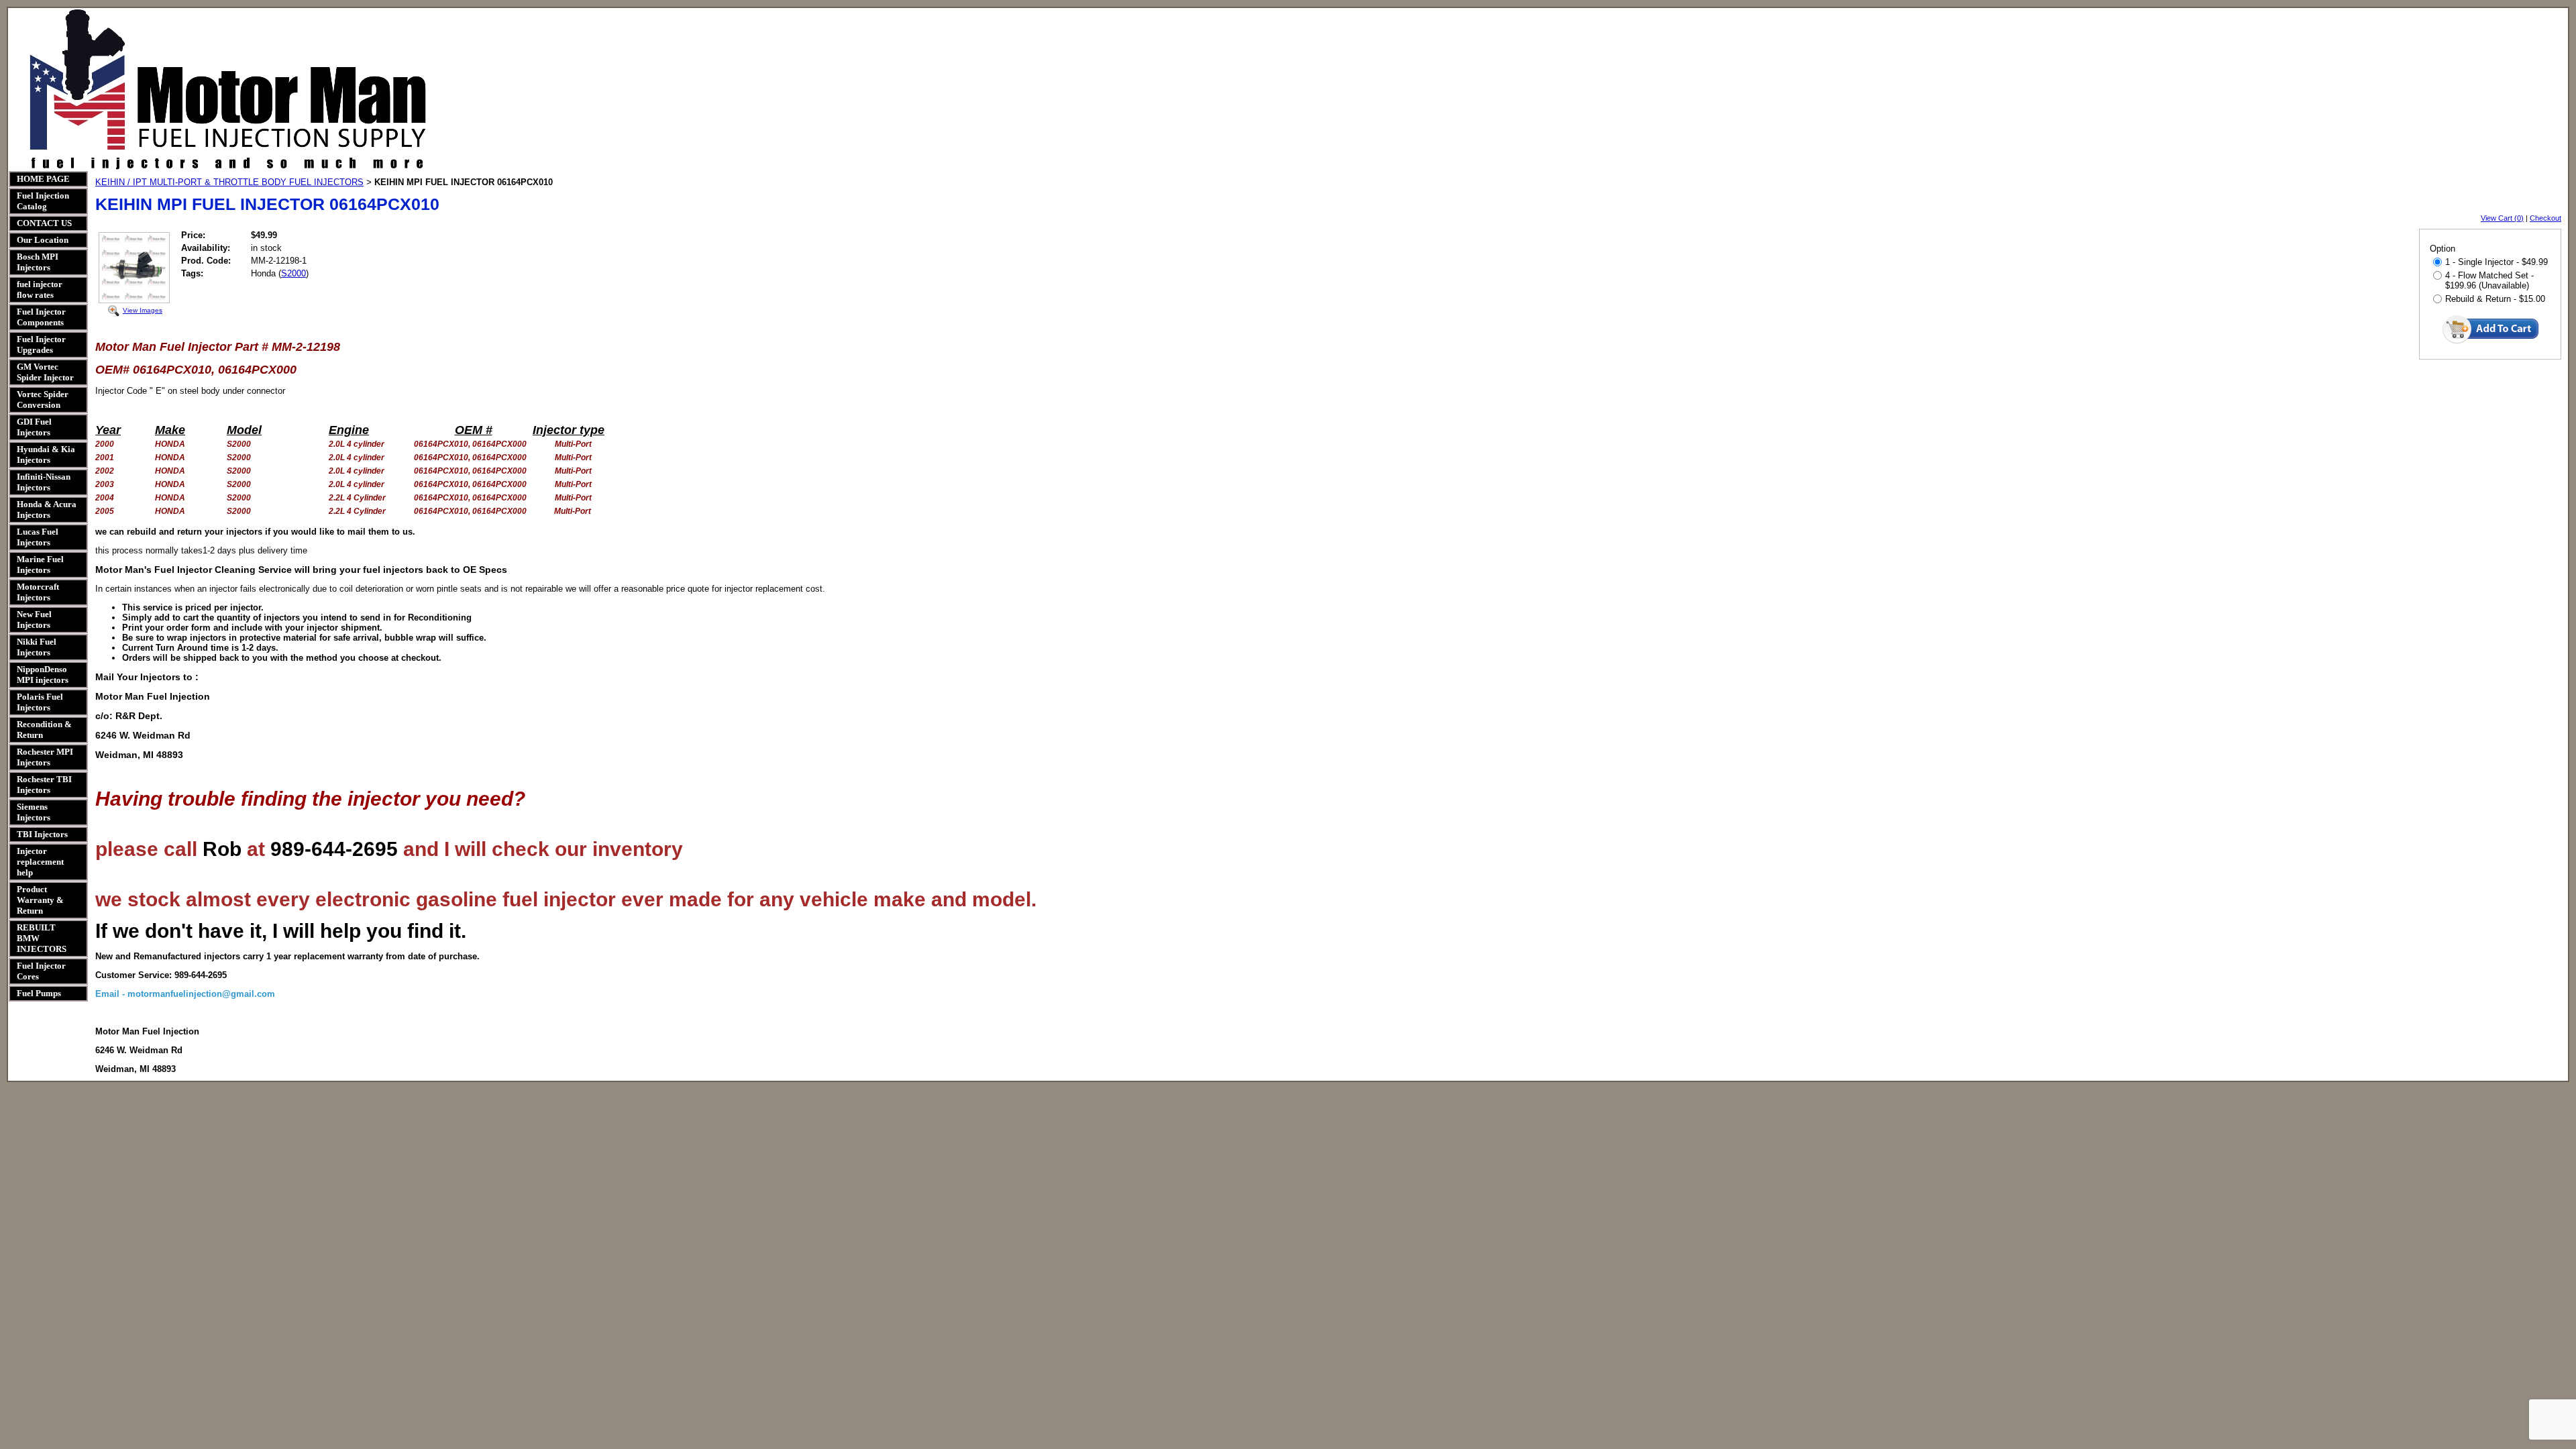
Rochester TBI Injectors (44, 785)
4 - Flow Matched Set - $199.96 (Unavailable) (2489, 280)
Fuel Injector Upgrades (41, 344)
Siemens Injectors (34, 812)
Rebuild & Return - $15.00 (2495, 299)
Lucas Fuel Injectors (38, 537)
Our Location (43, 240)
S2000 (293, 273)
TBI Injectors (42, 834)
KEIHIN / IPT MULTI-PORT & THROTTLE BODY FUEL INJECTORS (229, 182)
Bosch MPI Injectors (38, 262)
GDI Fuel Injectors (34, 427)
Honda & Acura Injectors (47, 509)
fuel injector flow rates (40, 289)
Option (2443, 249)
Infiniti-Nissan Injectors (44, 482)
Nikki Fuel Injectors (37, 647)
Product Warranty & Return (40, 900)
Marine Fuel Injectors (40, 565)
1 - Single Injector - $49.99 (2497, 262)
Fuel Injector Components (41, 317)
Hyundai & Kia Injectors (46, 454)
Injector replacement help (40, 862)
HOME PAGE (43, 179)
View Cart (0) (2502, 218)
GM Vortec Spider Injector (45, 372)
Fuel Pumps (39, 993)
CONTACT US (44, 223)
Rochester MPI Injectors (45, 757)
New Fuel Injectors (34, 620)
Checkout (2545, 218)
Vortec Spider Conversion (43, 399)
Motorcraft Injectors (38, 592)
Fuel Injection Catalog (43, 201)
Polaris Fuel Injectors (40, 702)
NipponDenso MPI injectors (43, 675)
